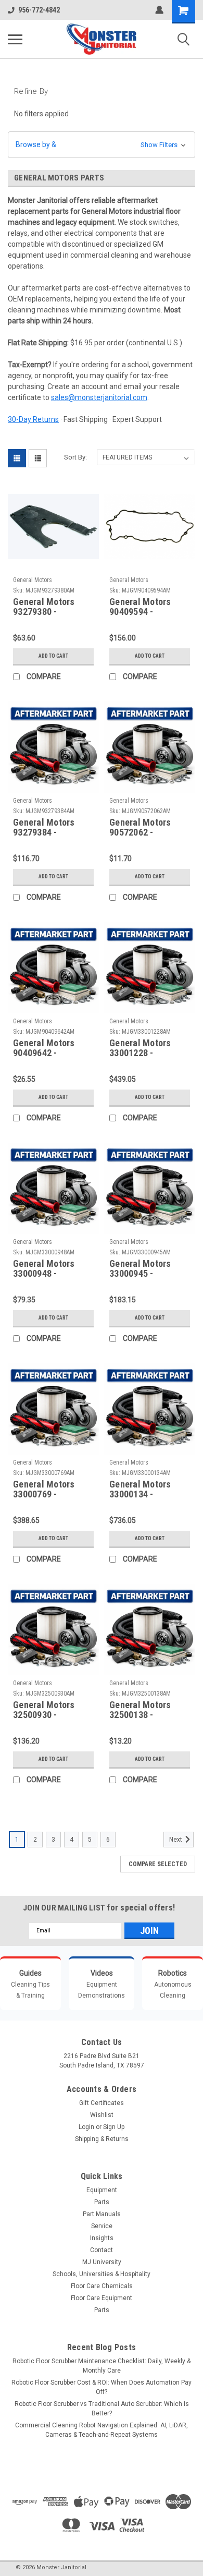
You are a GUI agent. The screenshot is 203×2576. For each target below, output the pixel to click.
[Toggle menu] (15, 39)
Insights (102, 2238)
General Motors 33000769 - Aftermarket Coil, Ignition (48, 1490)
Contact (102, 2250)
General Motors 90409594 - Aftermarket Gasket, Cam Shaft (147, 607)
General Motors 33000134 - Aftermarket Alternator (140, 1490)
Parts (102, 2202)
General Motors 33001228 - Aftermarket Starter (149, 1048)
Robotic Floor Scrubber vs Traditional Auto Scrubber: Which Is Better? (102, 2409)
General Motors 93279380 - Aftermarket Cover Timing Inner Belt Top (50, 607)
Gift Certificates (102, 2103)
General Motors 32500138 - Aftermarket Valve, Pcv (148, 1710)
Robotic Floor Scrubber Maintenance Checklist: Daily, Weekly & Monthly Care (102, 2366)
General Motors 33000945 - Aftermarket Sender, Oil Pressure (150, 1269)
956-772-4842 (39, 10)
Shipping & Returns (102, 2139)
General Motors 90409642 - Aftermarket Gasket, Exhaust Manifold (46, 1048)
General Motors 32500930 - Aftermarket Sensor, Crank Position (53, 1710)
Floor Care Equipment (102, 2298)
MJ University (102, 2262)
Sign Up (114, 2127)
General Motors (33, 580)
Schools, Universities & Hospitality (102, 2274)
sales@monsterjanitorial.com (99, 397)
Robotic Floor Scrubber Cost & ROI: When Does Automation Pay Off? (102, 2387)
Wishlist (102, 2115)
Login (86, 2127)
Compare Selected (158, 1864)
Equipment (102, 2190)
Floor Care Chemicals (102, 2286)
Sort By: (75, 457)
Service (102, 2226)
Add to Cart (53, 656)
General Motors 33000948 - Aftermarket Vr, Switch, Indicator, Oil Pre (48, 1269)
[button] (102, 145)
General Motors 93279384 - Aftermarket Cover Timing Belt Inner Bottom (50, 828)
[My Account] (159, 10)
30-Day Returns (33, 419)
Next (176, 1840)
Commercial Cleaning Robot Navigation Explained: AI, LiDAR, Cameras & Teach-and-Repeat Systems (102, 2430)
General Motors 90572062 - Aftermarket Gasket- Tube (140, 828)
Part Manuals (102, 2214)
